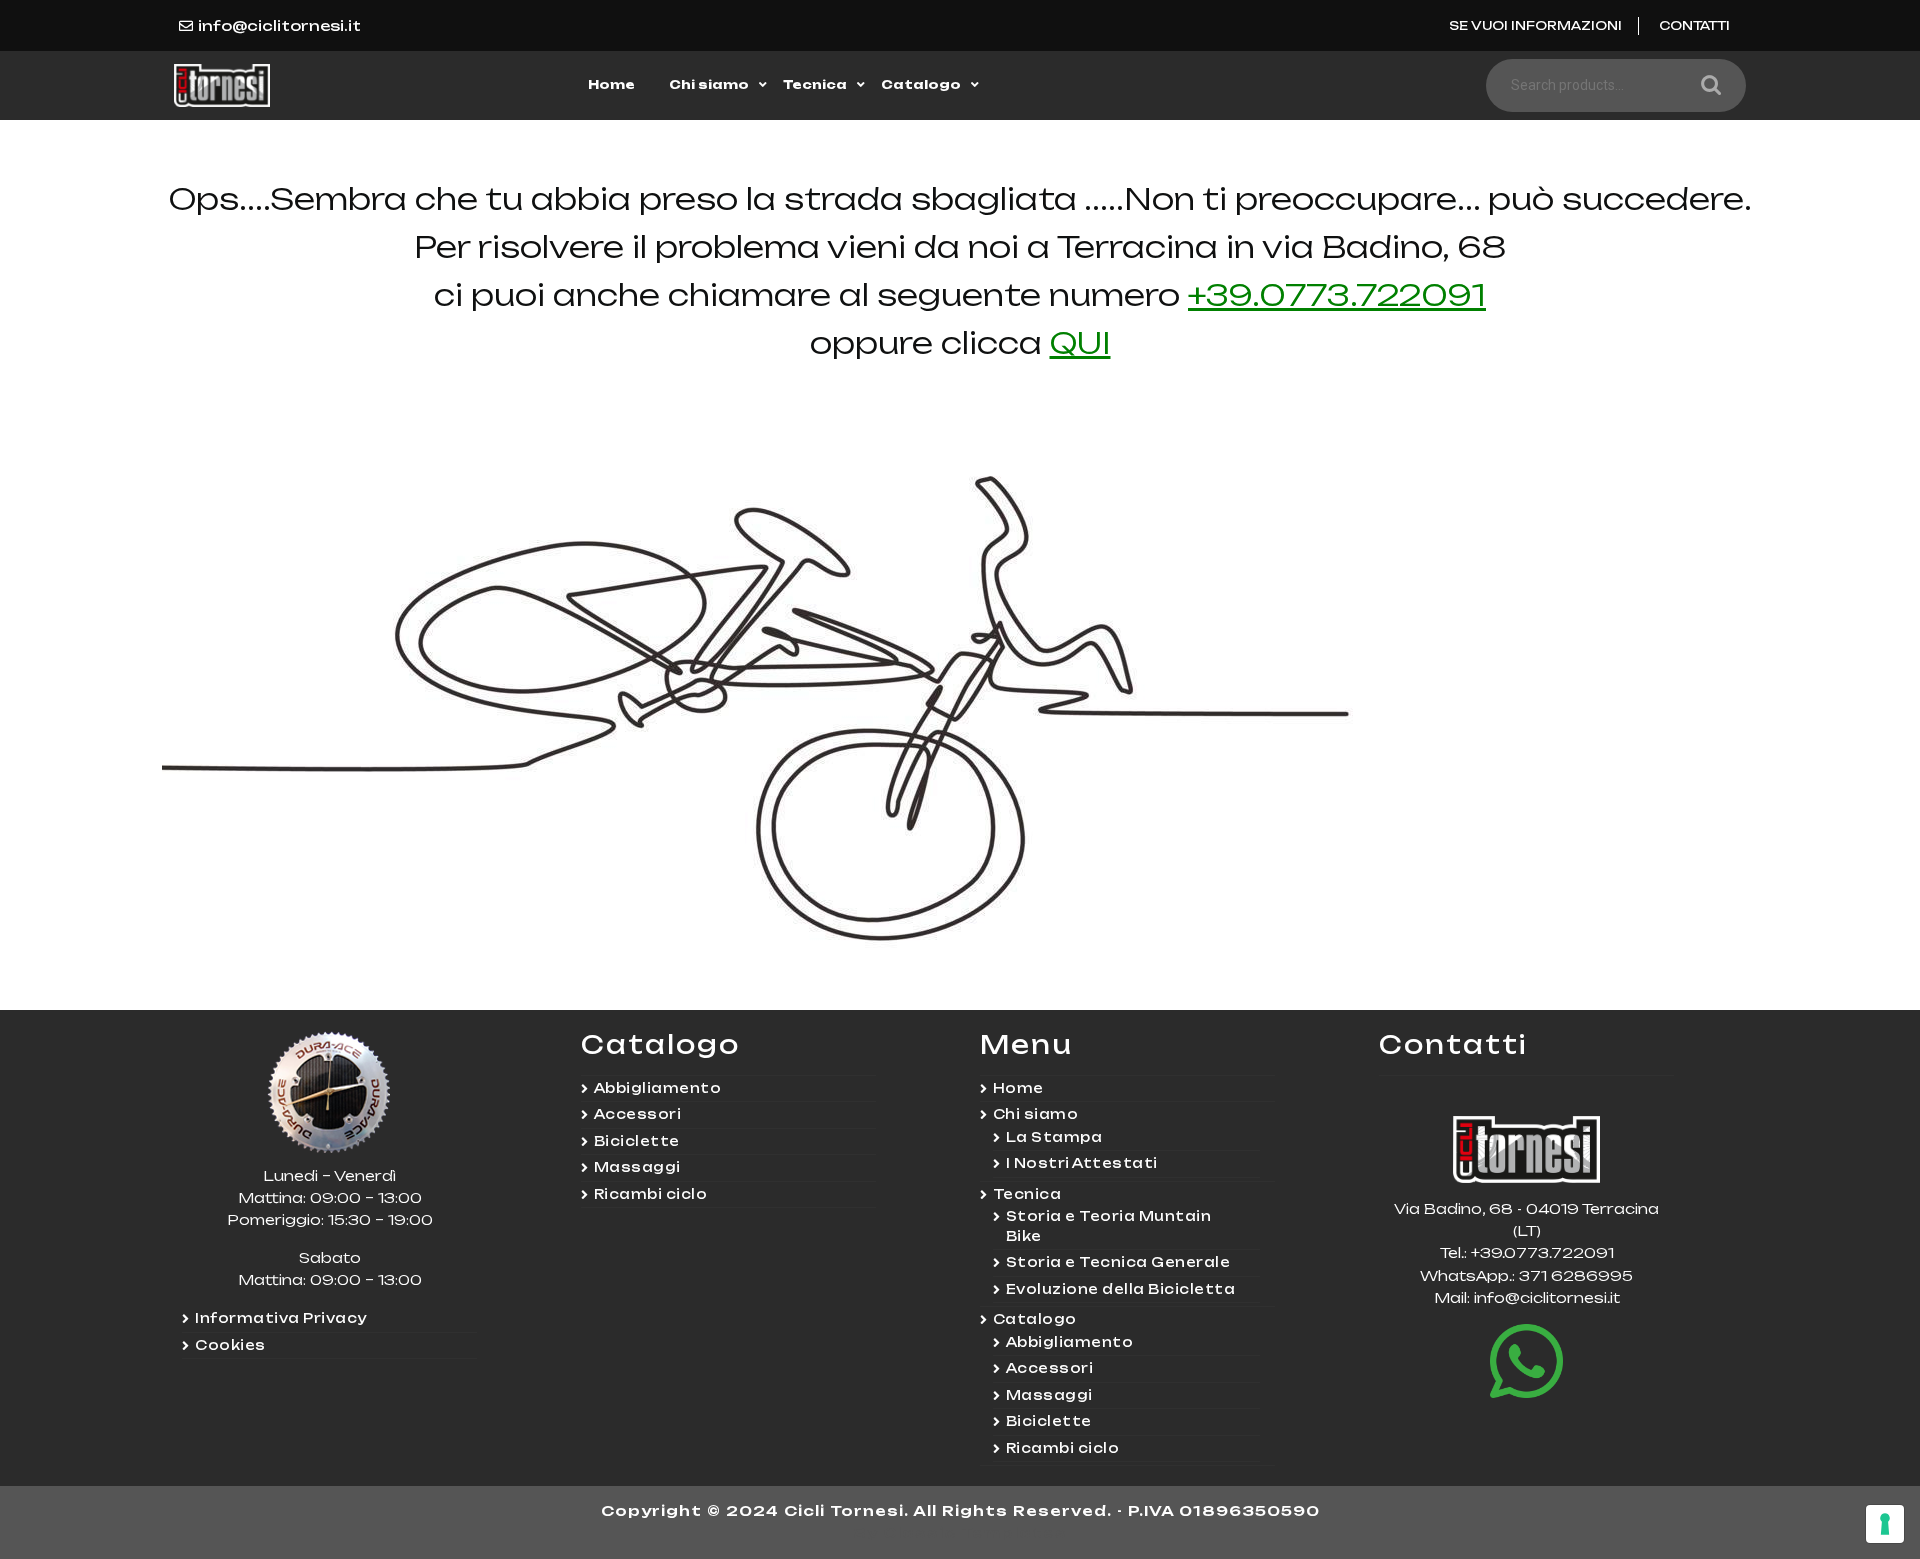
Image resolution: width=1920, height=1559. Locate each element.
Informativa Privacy (281, 1318)
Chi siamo (709, 84)
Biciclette (637, 1141)
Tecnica (815, 84)
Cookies (230, 1345)
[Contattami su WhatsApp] (1526, 1361)
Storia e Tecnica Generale (1118, 1262)
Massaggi (637, 1167)
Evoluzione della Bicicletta (1121, 1289)
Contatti (1694, 25)
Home (611, 84)
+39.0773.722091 (1337, 294)
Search (1706, 85)
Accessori (638, 1114)
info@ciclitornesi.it (279, 25)
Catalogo (921, 84)
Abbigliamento (658, 1088)
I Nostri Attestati (1082, 1163)
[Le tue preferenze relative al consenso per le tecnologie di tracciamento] (1885, 1524)
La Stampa (1054, 1137)
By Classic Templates (960, 1532)
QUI (1080, 342)
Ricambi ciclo (651, 1194)
